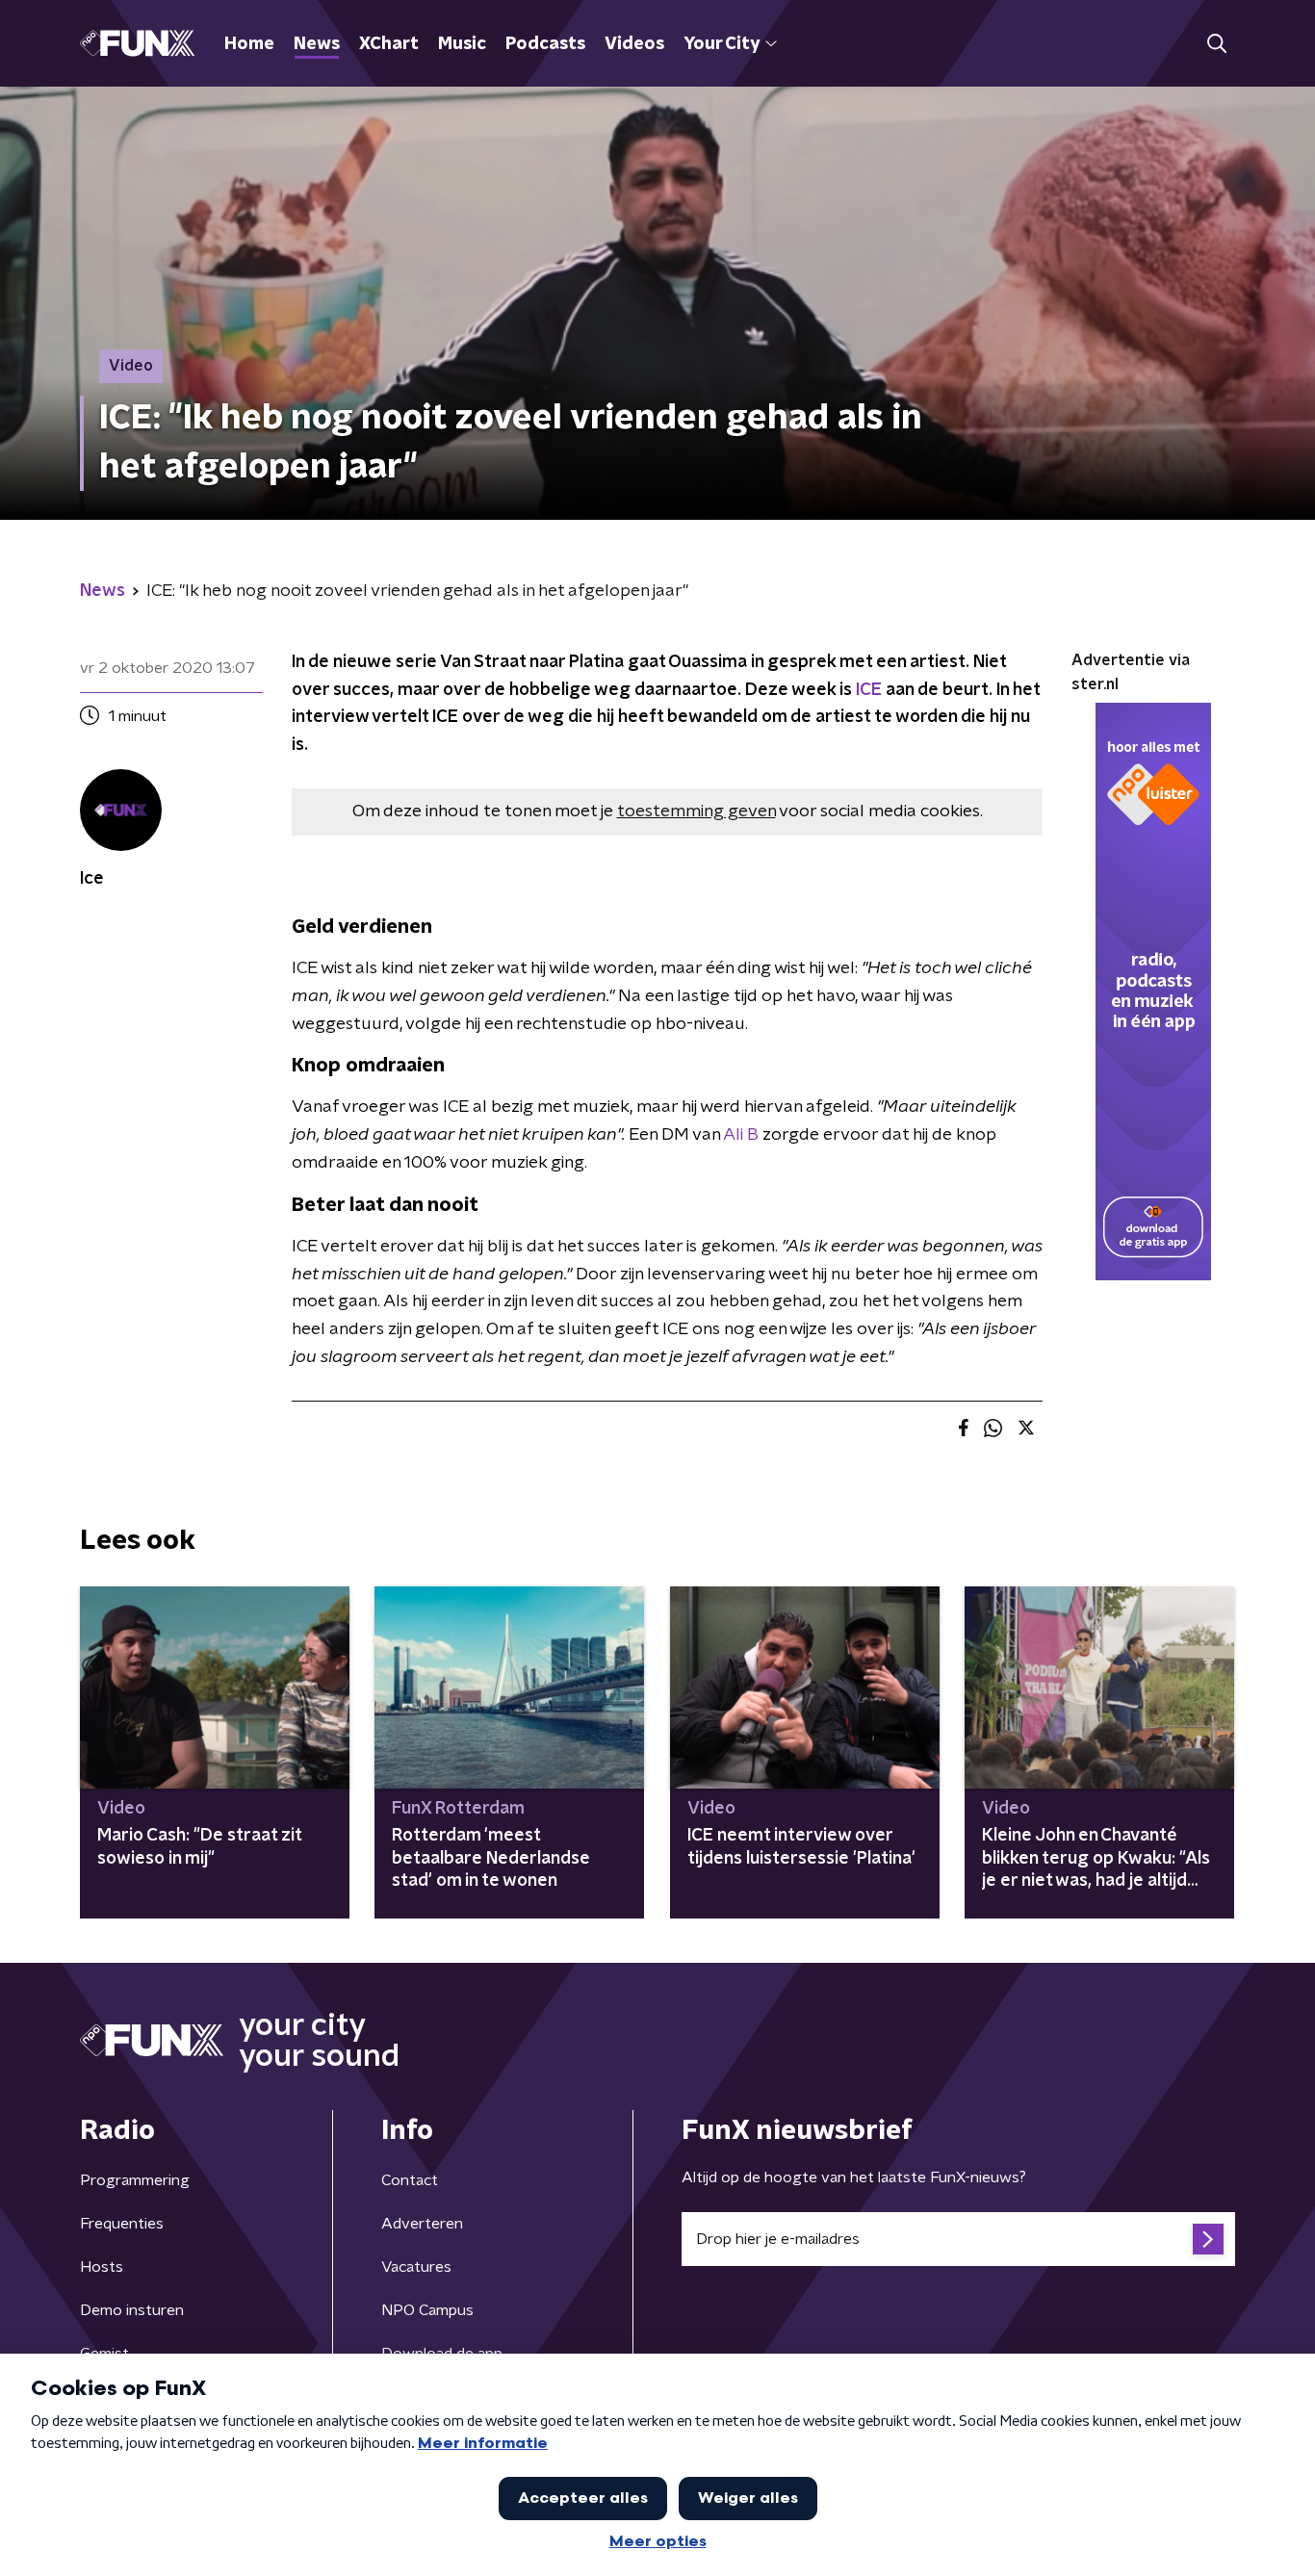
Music (462, 44)
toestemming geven (696, 811)
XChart (389, 44)
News (317, 44)
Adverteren (422, 2224)
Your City (722, 44)
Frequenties (122, 2224)
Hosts (102, 2267)
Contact (410, 2180)
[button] (1216, 44)
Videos (634, 44)
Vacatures (416, 2267)
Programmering (135, 2180)
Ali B (741, 1135)
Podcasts (545, 44)
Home (249, 44)
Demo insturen (132, 2310)
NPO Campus (427, 2310)
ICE (869, 690)
